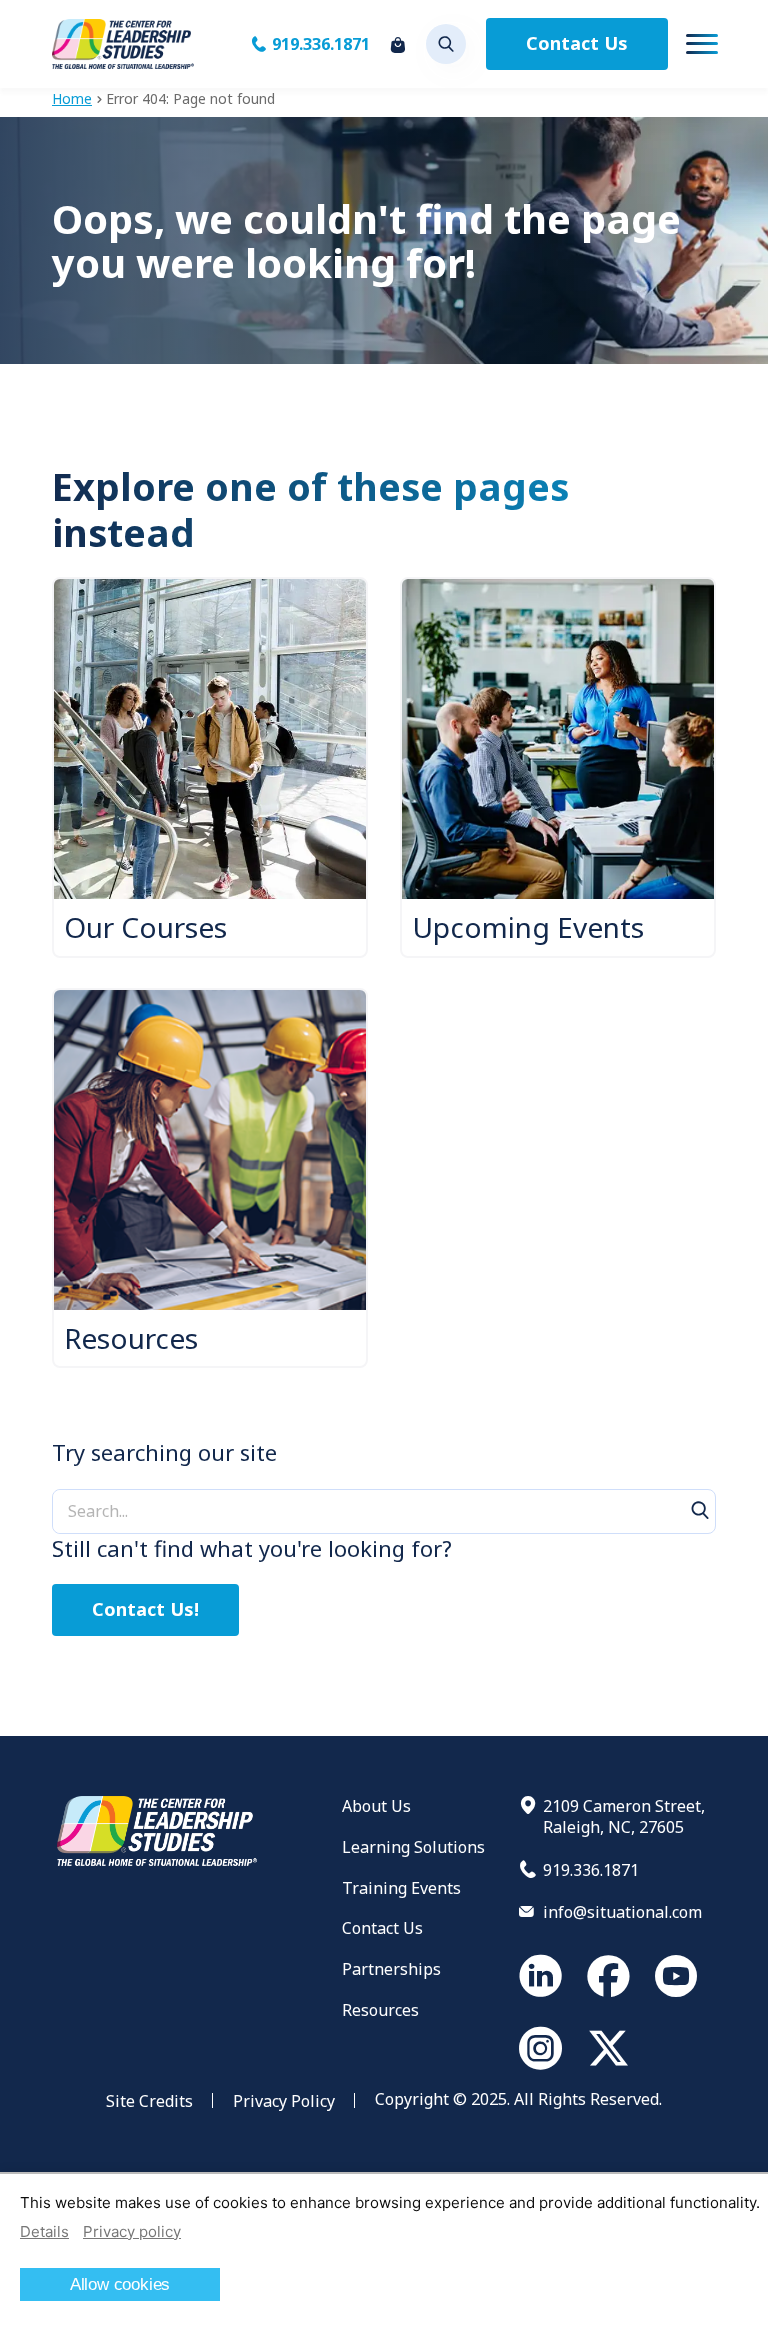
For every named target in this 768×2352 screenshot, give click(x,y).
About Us (376, 1806)
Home (72, 98)
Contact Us (577, 43)
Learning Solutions (413, 1847)
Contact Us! (145, 1609)
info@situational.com (622, 1912)
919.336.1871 (321, 44)
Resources (380, 2010)
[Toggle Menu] (702, 44)
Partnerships (391, 1969)
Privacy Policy (284, 2101)
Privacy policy (132, 2231)
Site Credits (149, 2101)
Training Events (401, 1888)
